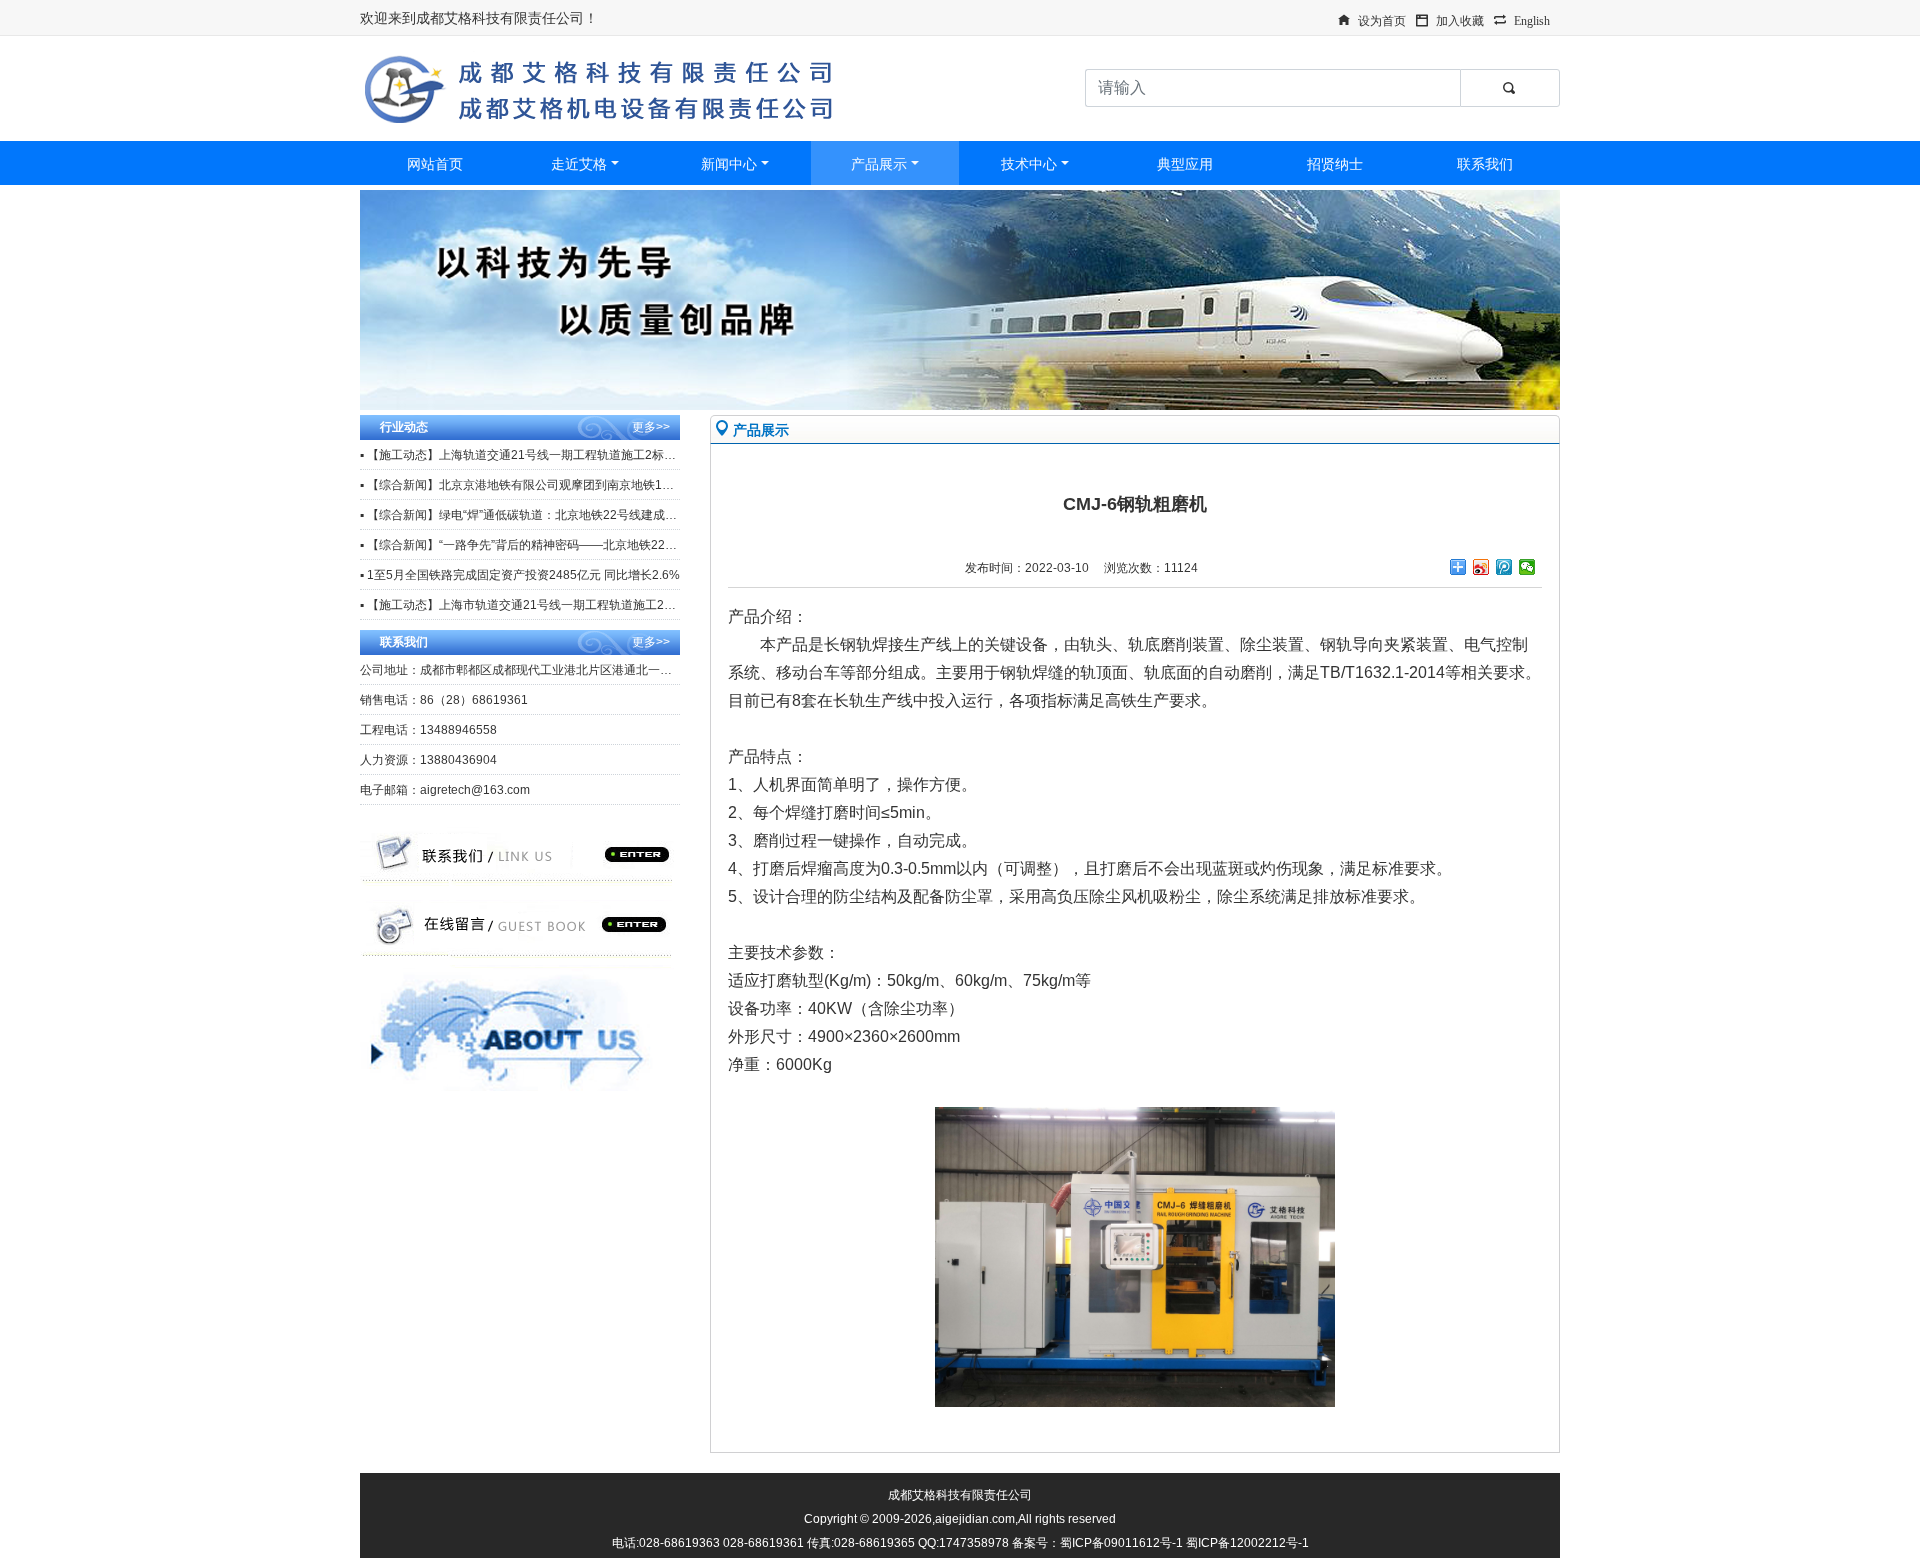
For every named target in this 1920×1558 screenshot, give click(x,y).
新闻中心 (729, 164)
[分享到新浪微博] (1481, 567)
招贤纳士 (1335, 164)
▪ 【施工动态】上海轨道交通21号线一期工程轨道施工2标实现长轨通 (542, 455)
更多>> (651, 427)
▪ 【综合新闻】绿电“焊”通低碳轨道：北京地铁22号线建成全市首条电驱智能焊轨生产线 (590, 515)
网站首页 (435, 164)
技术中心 (1029, 164)
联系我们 (1485, 164)
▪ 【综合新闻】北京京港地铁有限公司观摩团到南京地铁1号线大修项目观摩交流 (571, 485)
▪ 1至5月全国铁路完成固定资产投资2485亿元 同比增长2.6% (520, 575)
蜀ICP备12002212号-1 (1247, 1543)
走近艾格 (579, 164)
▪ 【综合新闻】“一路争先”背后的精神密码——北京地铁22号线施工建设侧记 (560, 545)
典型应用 (1185, 164)
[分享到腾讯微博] (1504, 567)
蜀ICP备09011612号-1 (1121, 1543)
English (1532, 19)
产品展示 (879, 164)
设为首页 (1382, 19)
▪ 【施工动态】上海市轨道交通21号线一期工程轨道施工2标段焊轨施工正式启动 (572, 605)
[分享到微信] (1527, 567)
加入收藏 (1460, 19)
